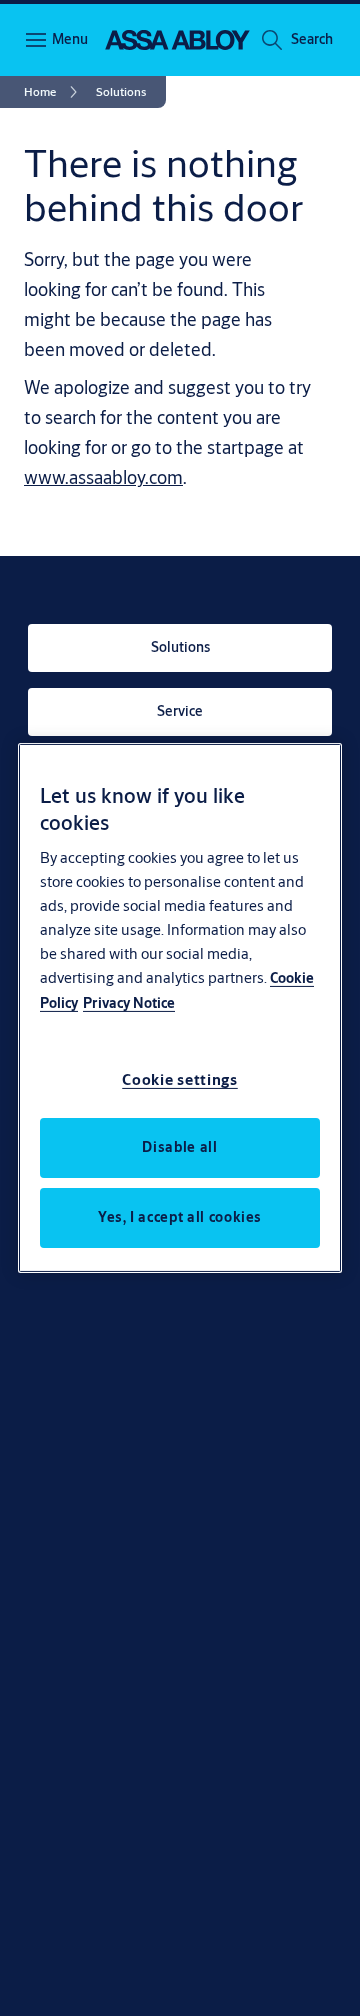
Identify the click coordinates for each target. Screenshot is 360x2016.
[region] (180, 1008)
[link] (54, 92)
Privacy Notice (129, 1003)
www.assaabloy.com (103, 477)
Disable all (179, 1147)
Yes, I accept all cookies (180, 1217)
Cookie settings (180, 1079)
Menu (70, 39)
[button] (312, 40)
